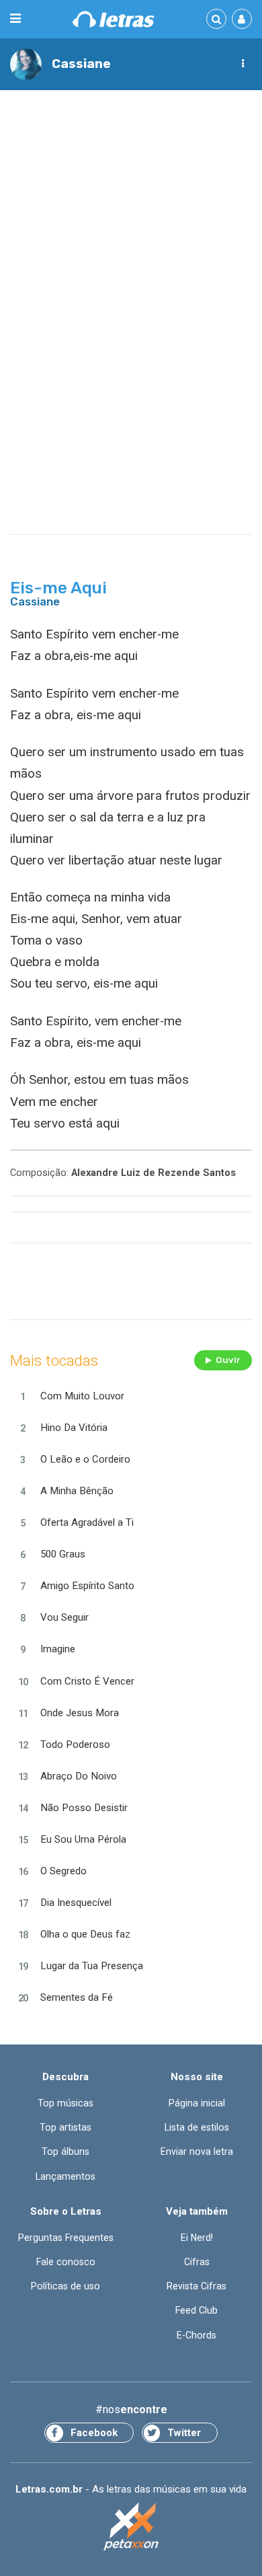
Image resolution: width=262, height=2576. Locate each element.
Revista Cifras (196, 2286)
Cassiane (81, 64)
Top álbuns (65, 2151)
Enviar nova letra (197, 2151)
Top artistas (65, 2127)
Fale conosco (66, 2262)
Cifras (197, 2262)
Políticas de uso (65, 2286)
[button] (243, 64)
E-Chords (196, 2335)
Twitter (184, 2433)
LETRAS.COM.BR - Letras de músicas (114, 19)
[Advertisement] (131, 236)
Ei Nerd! (197, 2238)
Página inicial (197, 2103)
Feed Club (196, 2310)
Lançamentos (65, 2176)
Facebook (94, 2433)
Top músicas (65, 2103)
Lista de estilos (197, 2127)
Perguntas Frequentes (66, 2238)
